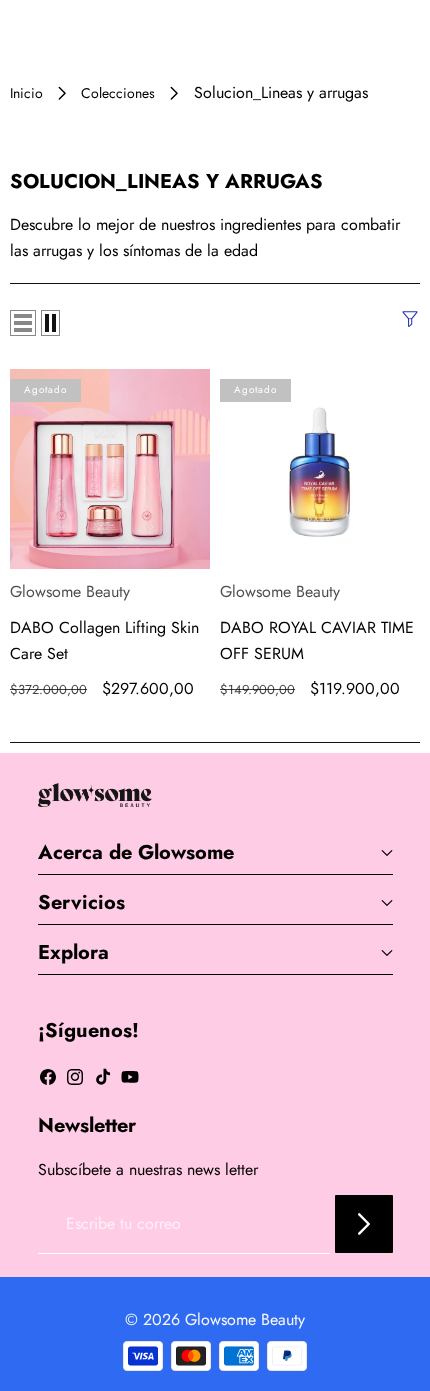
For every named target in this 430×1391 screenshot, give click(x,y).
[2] (50, 323)
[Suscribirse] (364, 1224)
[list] (23, 323)
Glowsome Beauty (70, 591)
